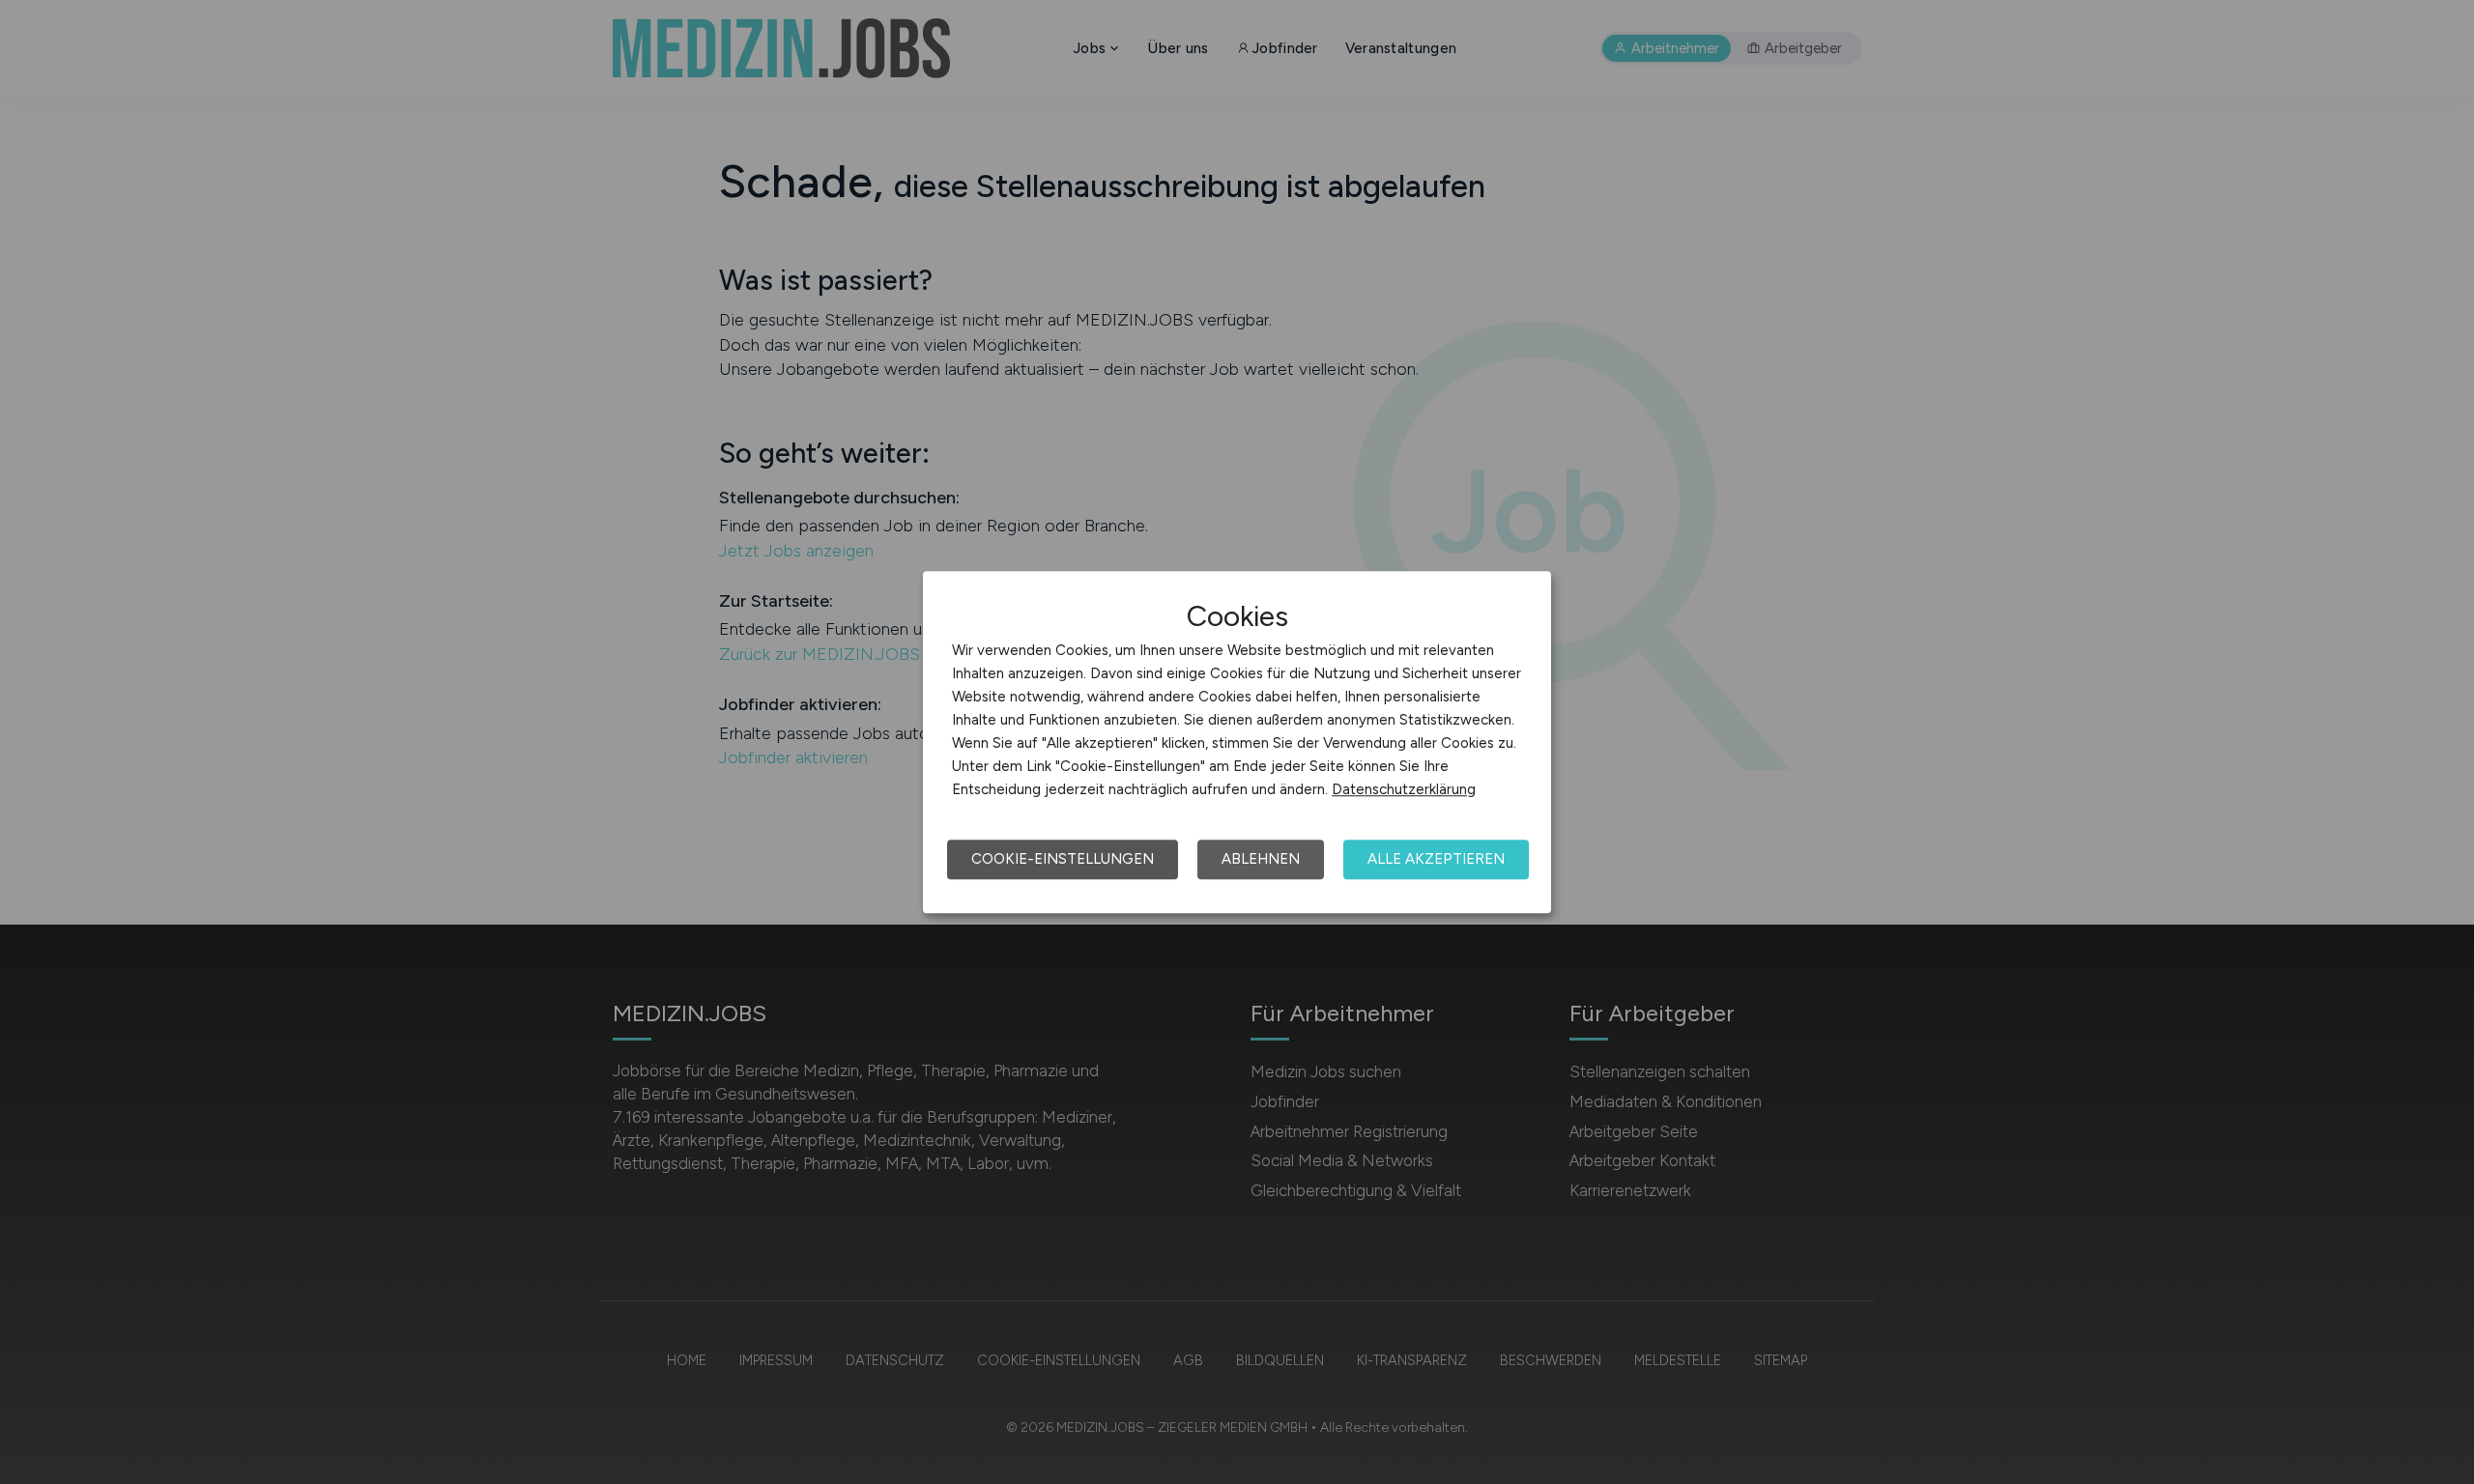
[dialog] (1237, 742)
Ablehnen (1261, 859)
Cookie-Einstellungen (1063, 859)
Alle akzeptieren (1436, 859)
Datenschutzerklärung (1404, 789)
